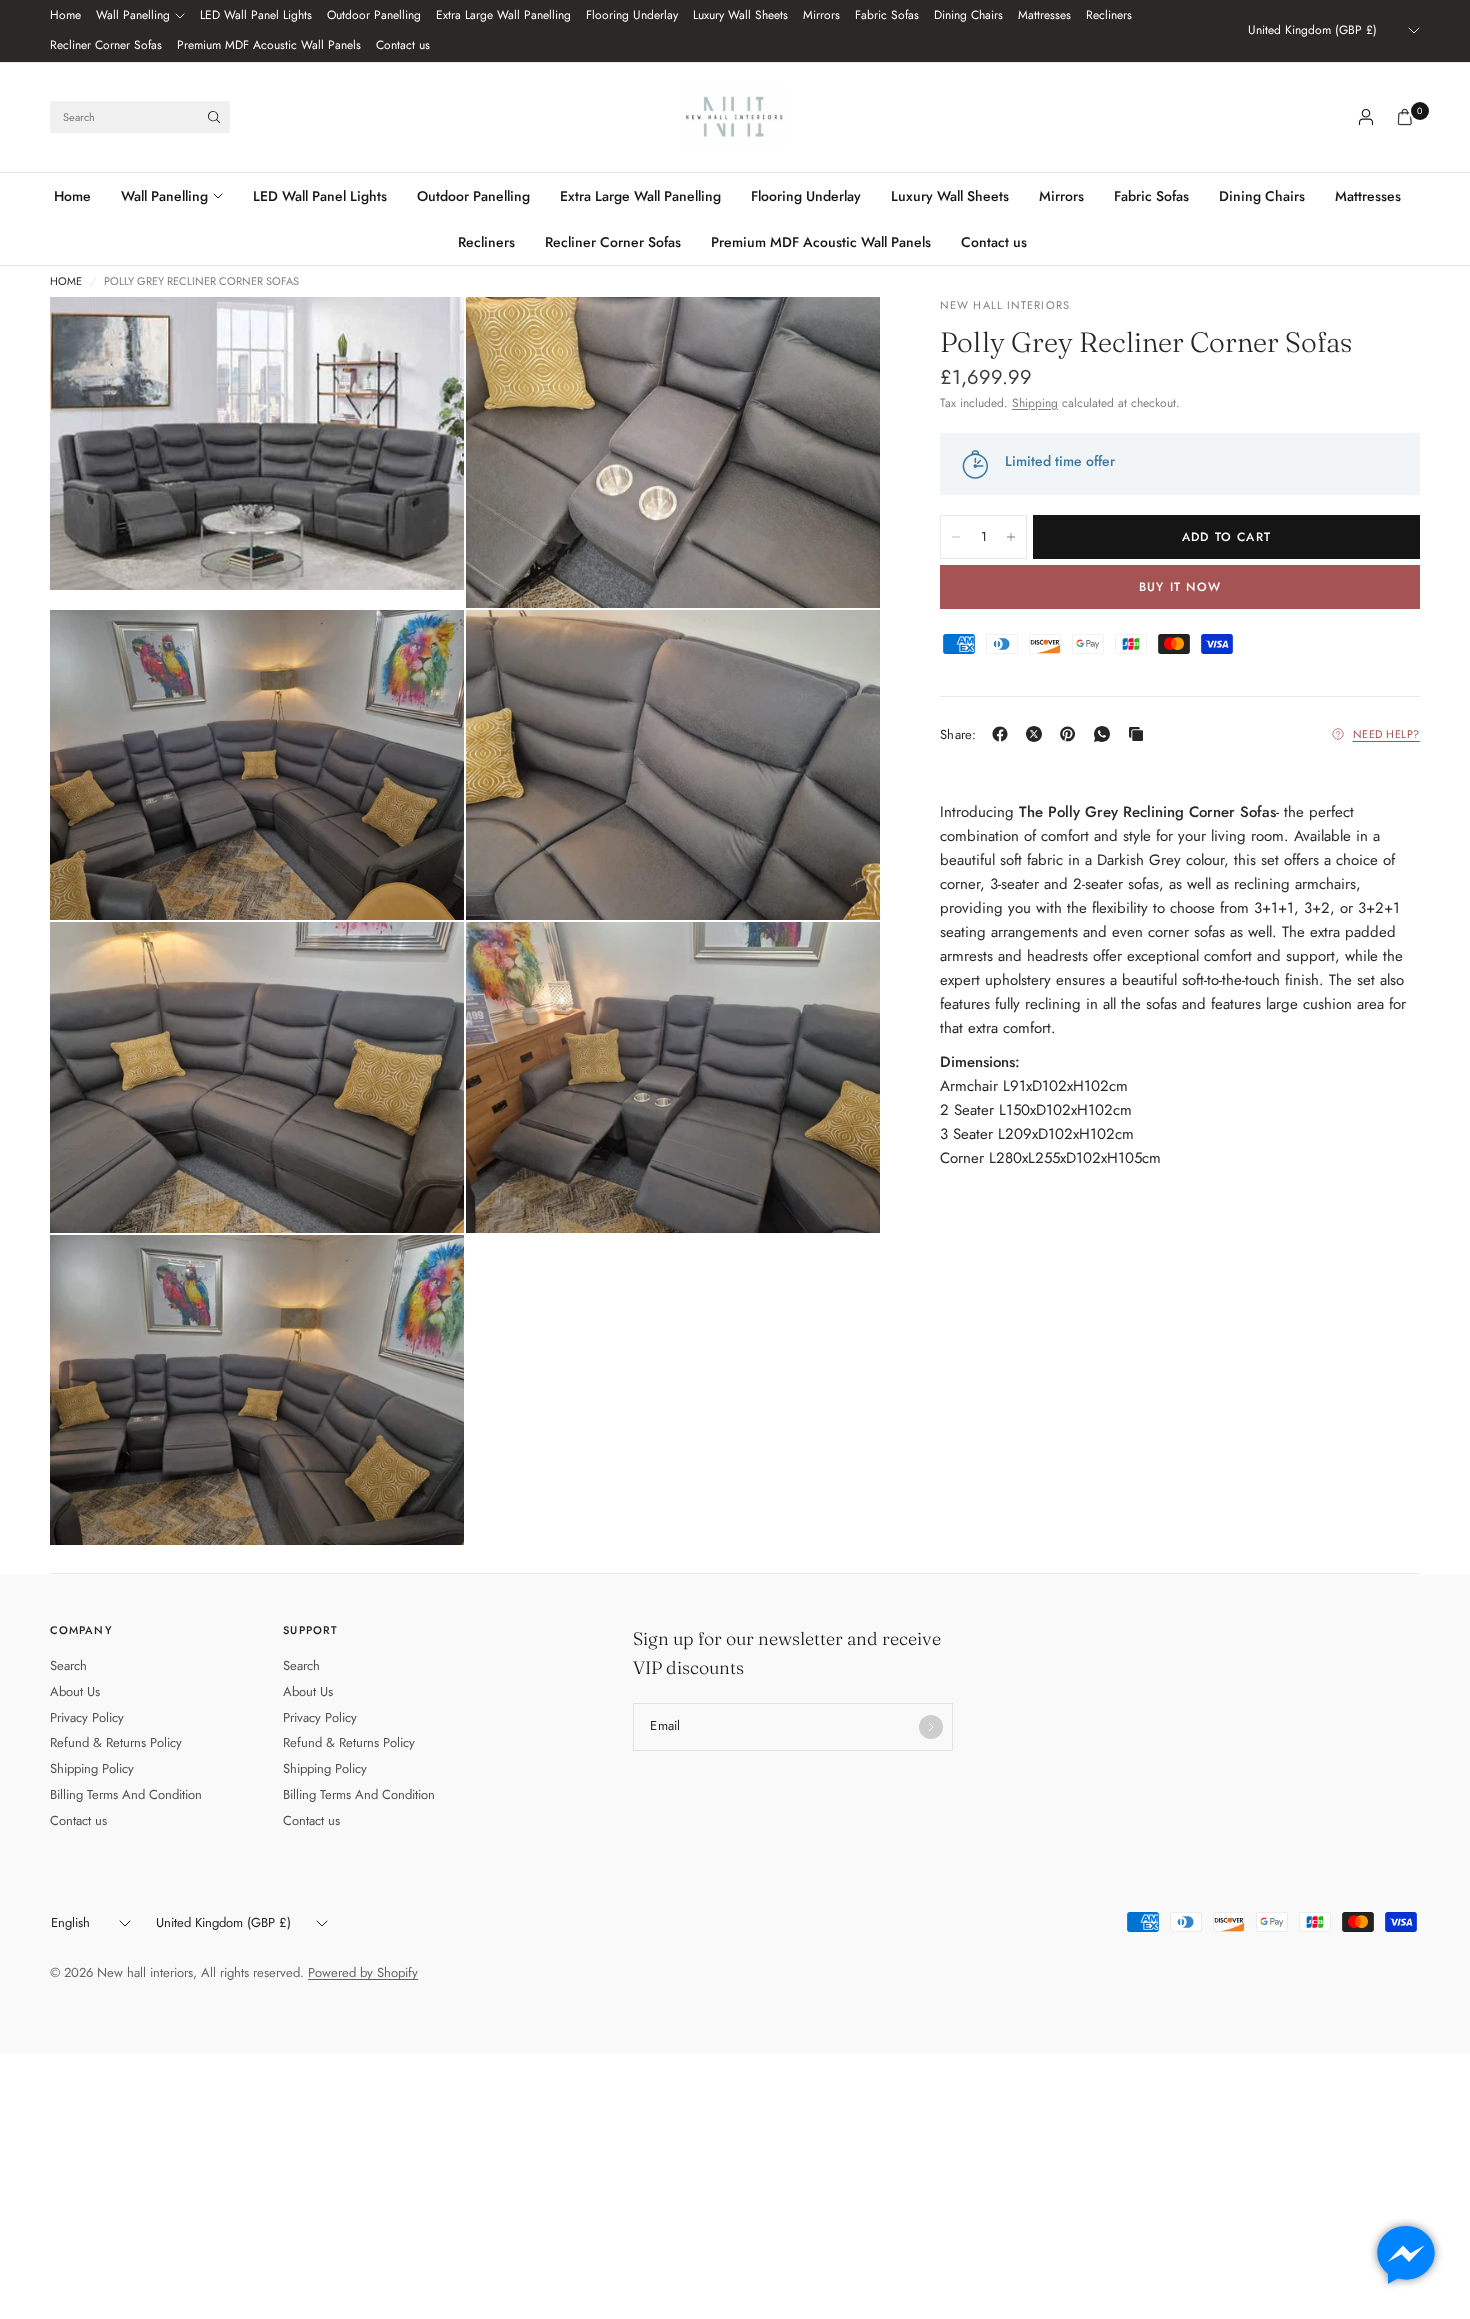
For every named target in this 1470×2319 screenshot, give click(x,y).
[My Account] (1366, 117)
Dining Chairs (968, 15)
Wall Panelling (133, 15)
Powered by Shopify (363, 1972)
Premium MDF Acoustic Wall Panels (269, 45)
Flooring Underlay (632, 15)
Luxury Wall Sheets (740, 15)
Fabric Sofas (887, 15)
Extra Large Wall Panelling (503, 15)
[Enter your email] (931, 1727)
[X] (1038, 734)
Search (68, 1665)
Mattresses (1044, 15)
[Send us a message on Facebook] (1406, 2255)
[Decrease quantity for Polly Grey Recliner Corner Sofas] (956, 537)
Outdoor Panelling (374, 15)
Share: (958, 733)
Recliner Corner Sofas (106, 45)
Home (65, 15)
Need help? (1387, 734)
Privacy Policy (87, 1717)
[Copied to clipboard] (1140, 734)
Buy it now (1180, 587)
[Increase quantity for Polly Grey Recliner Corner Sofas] (1011, 537)
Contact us (403, 45)
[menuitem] (65, 16)
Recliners (1109, 15)
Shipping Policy (92, 1768)
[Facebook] (1004, 734)
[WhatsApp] (1106, 734)
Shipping (1035, 403)
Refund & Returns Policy (116, 1742)
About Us (75, 1691)
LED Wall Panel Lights (256, 15)
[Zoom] (422, 339)
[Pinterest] (1072, 734)
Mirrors (821, 15)
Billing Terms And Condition (126, 1794)
